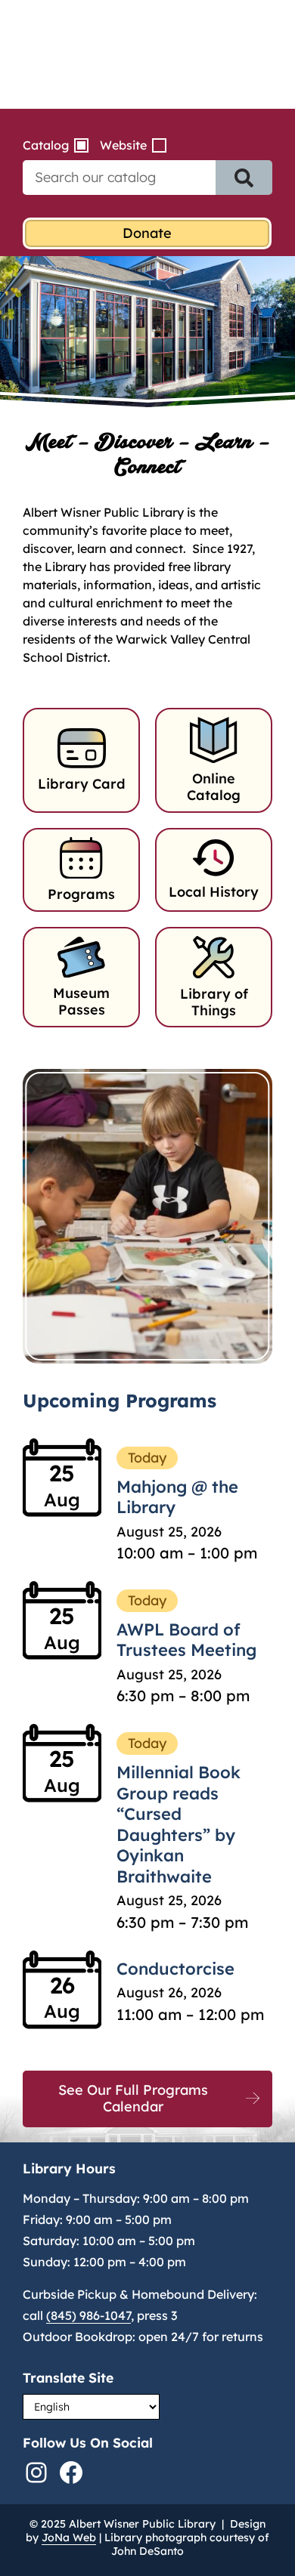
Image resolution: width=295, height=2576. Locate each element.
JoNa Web (69, 2537)
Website (123, 145)
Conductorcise (175, 1969)
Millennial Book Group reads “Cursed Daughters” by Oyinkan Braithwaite (179, 1824)
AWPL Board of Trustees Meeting (186, 1640)
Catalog (46, 145)
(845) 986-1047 (88, 2315)
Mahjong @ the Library (177, 1497)
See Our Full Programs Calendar (133, 2099)
